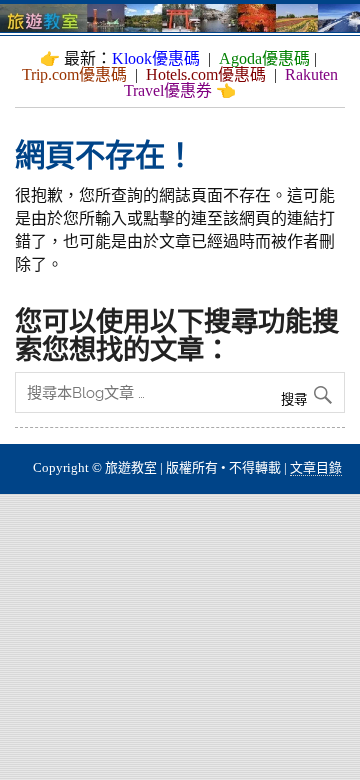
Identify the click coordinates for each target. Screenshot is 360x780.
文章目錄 (316, 467)
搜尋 (296, 399)
